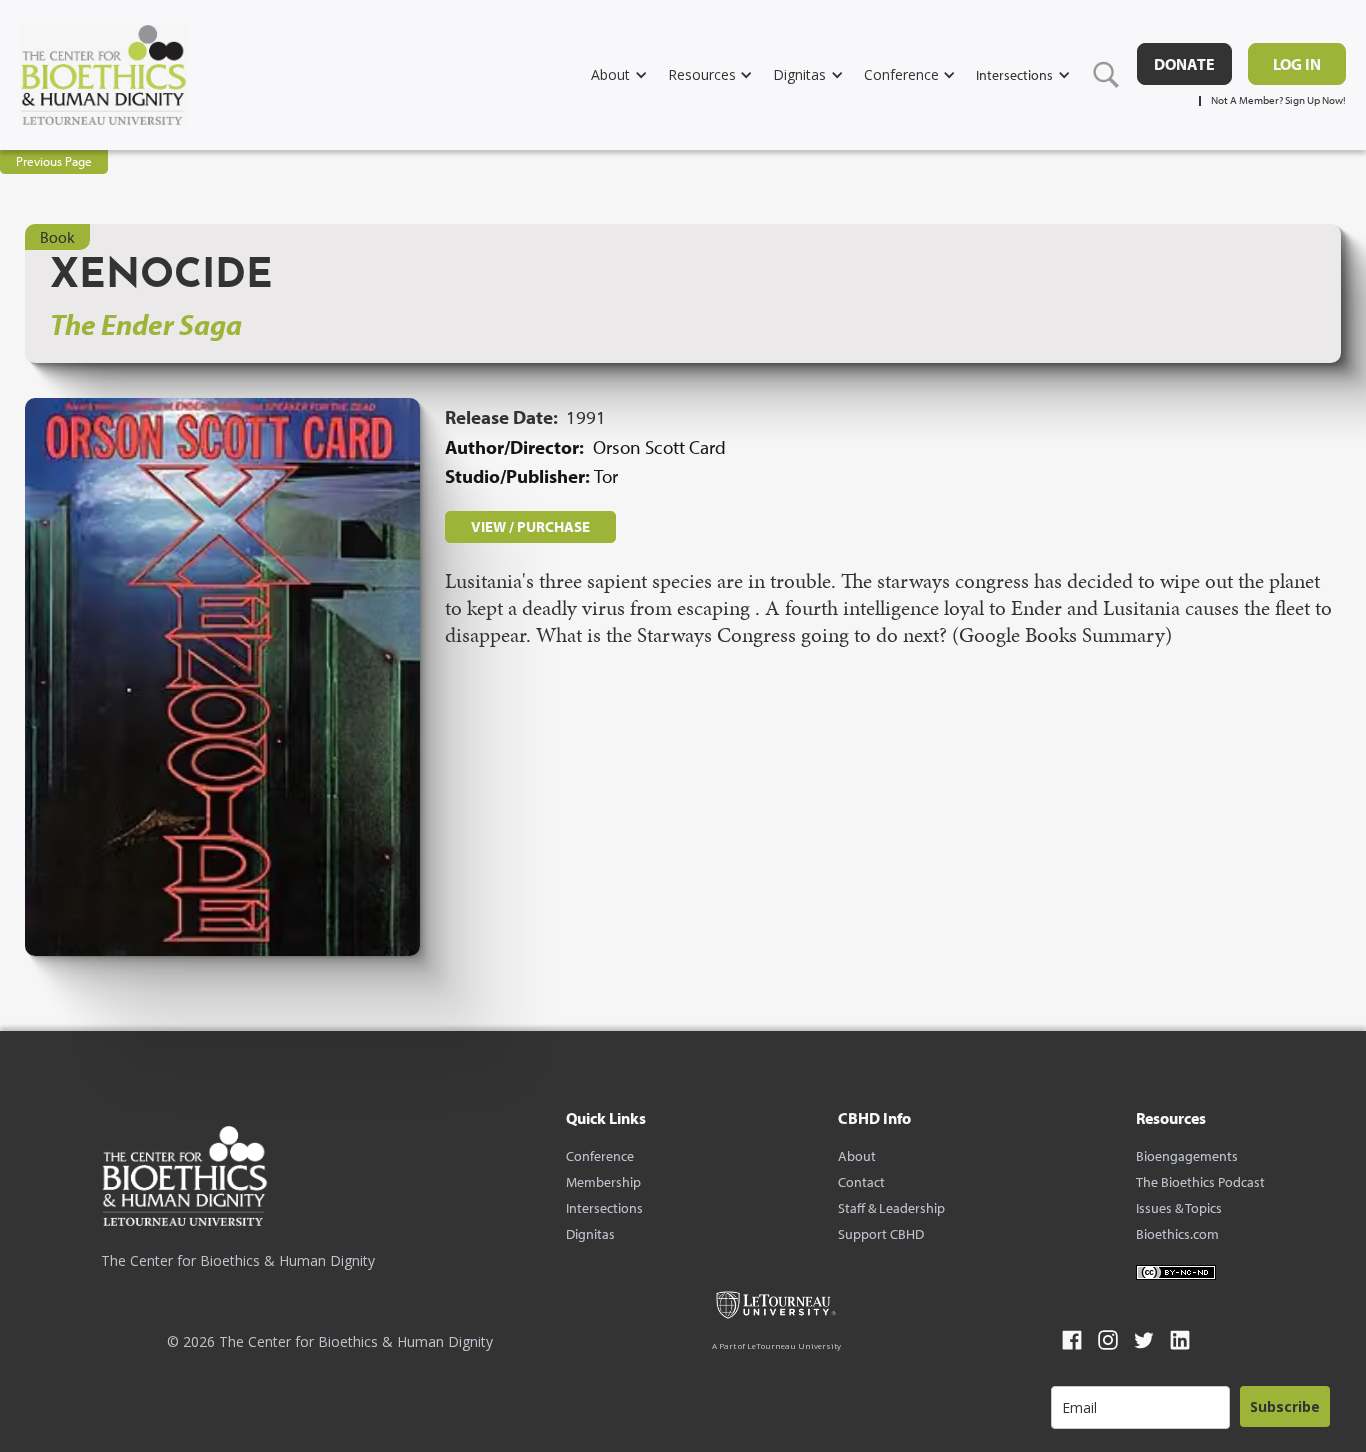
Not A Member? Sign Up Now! (1278, 100)
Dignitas (590, 1234)
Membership (603, 1182)
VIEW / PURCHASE (530, 526)
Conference (600, 1156)
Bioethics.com (1177, 1234)
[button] (629, 74)
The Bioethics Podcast (1200, 1182)
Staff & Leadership (891, 1208)
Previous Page (54, 161)
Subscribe (1285, 1406)
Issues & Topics (1179, 1208)
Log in (1297, 64)
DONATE (1184, 64)
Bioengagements (1187, 1156)
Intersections (604, 1208)
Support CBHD (881, 1234)
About (857, 1156)
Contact (861, 1182)
